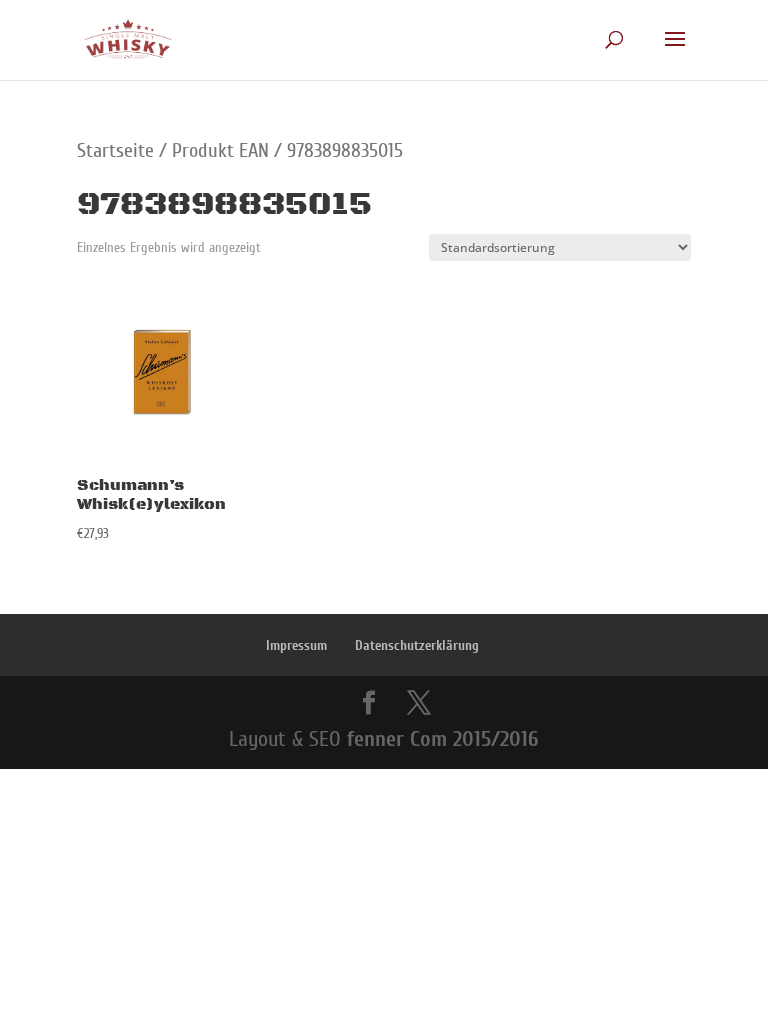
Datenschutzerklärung (417, 645)
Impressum (296, 645)
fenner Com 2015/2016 (442, 739)
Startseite (115, 150)
